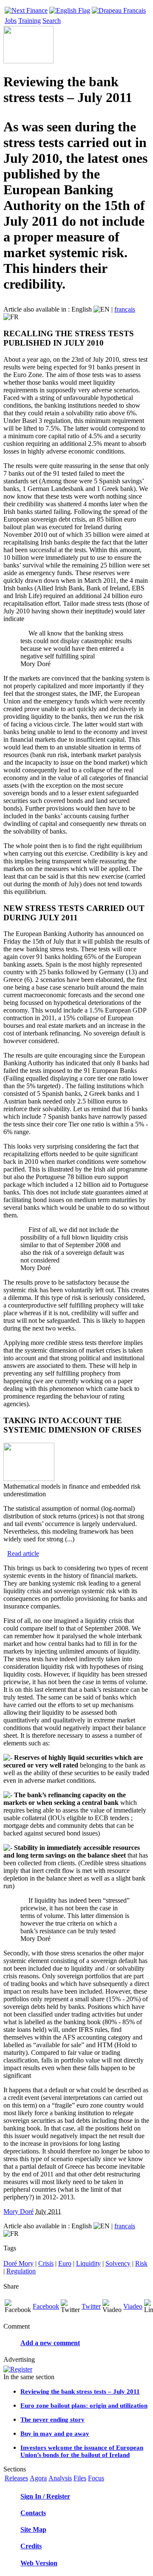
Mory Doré (18, 2211)
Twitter (91, 2306)
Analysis (60, 2478)
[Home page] (26, 8)
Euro (65, 2263)
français (125, 309)
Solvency (118, 2263)
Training (30, 21)
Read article (23, 1553)
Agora (38, 2478)
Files (80, 2478)
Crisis (46, 2263)
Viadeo (133, 2306)
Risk (141, 2263)
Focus (96, 2478)
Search (52, 21)
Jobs (11, 21)
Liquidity (88, 2263)
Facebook (46, 2306)
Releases (16, 2478)
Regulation (21, 2271)
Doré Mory (18, 2263)
